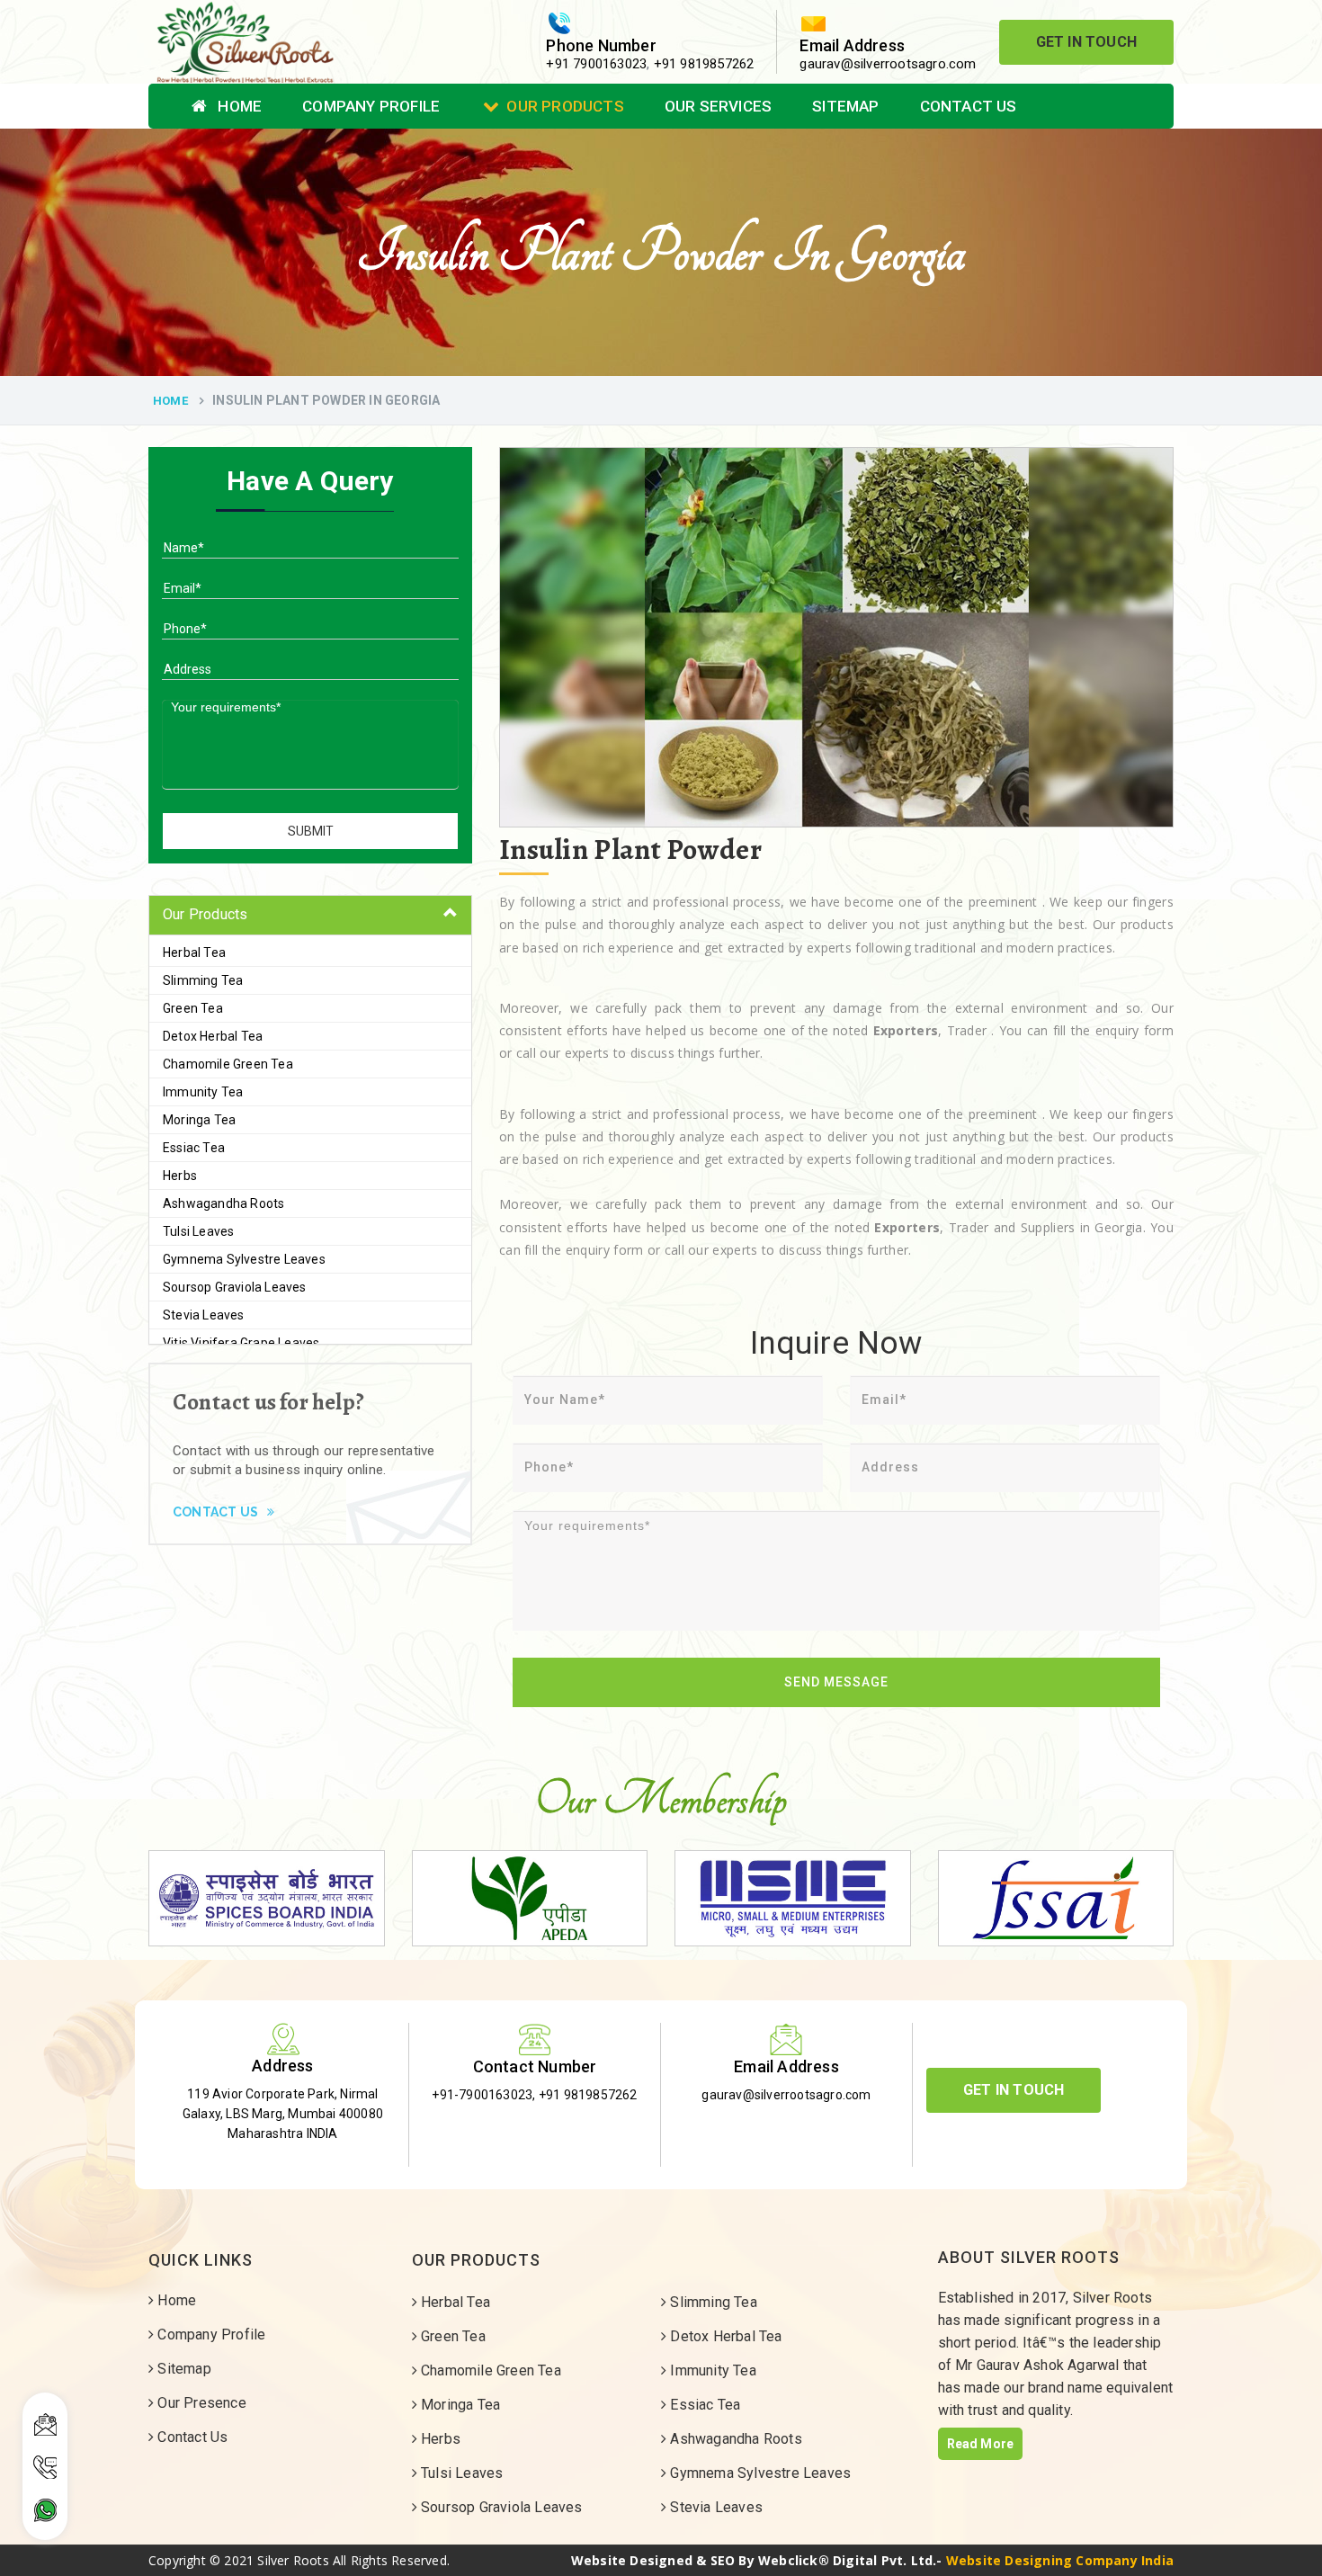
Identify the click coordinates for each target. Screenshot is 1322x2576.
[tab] (310, 915)
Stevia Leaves (204, 1315)
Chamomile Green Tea (228, 1064)
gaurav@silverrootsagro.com (888, 64)
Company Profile (371, 106)
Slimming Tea (203, 980)
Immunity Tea (203, 1092)
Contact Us (969, 106)
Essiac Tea (194, 1148)
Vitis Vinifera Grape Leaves (241, 1343)
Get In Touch (1086, 42)
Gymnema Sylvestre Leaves (244, 1259)
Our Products (565, 106)
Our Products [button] (205, 914)
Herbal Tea (194, 953)
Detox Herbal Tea (213, 1036)
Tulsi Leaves (198, 1231)
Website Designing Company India (1060, 2560)
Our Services (718, 106)
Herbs (180, 1176)
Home (238, 106)
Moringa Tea (199, 1120)
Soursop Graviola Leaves (235, 1287)
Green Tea (193, 1008)
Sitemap (845, 106)
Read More (981, 2444)
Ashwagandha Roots (223, 1203)
